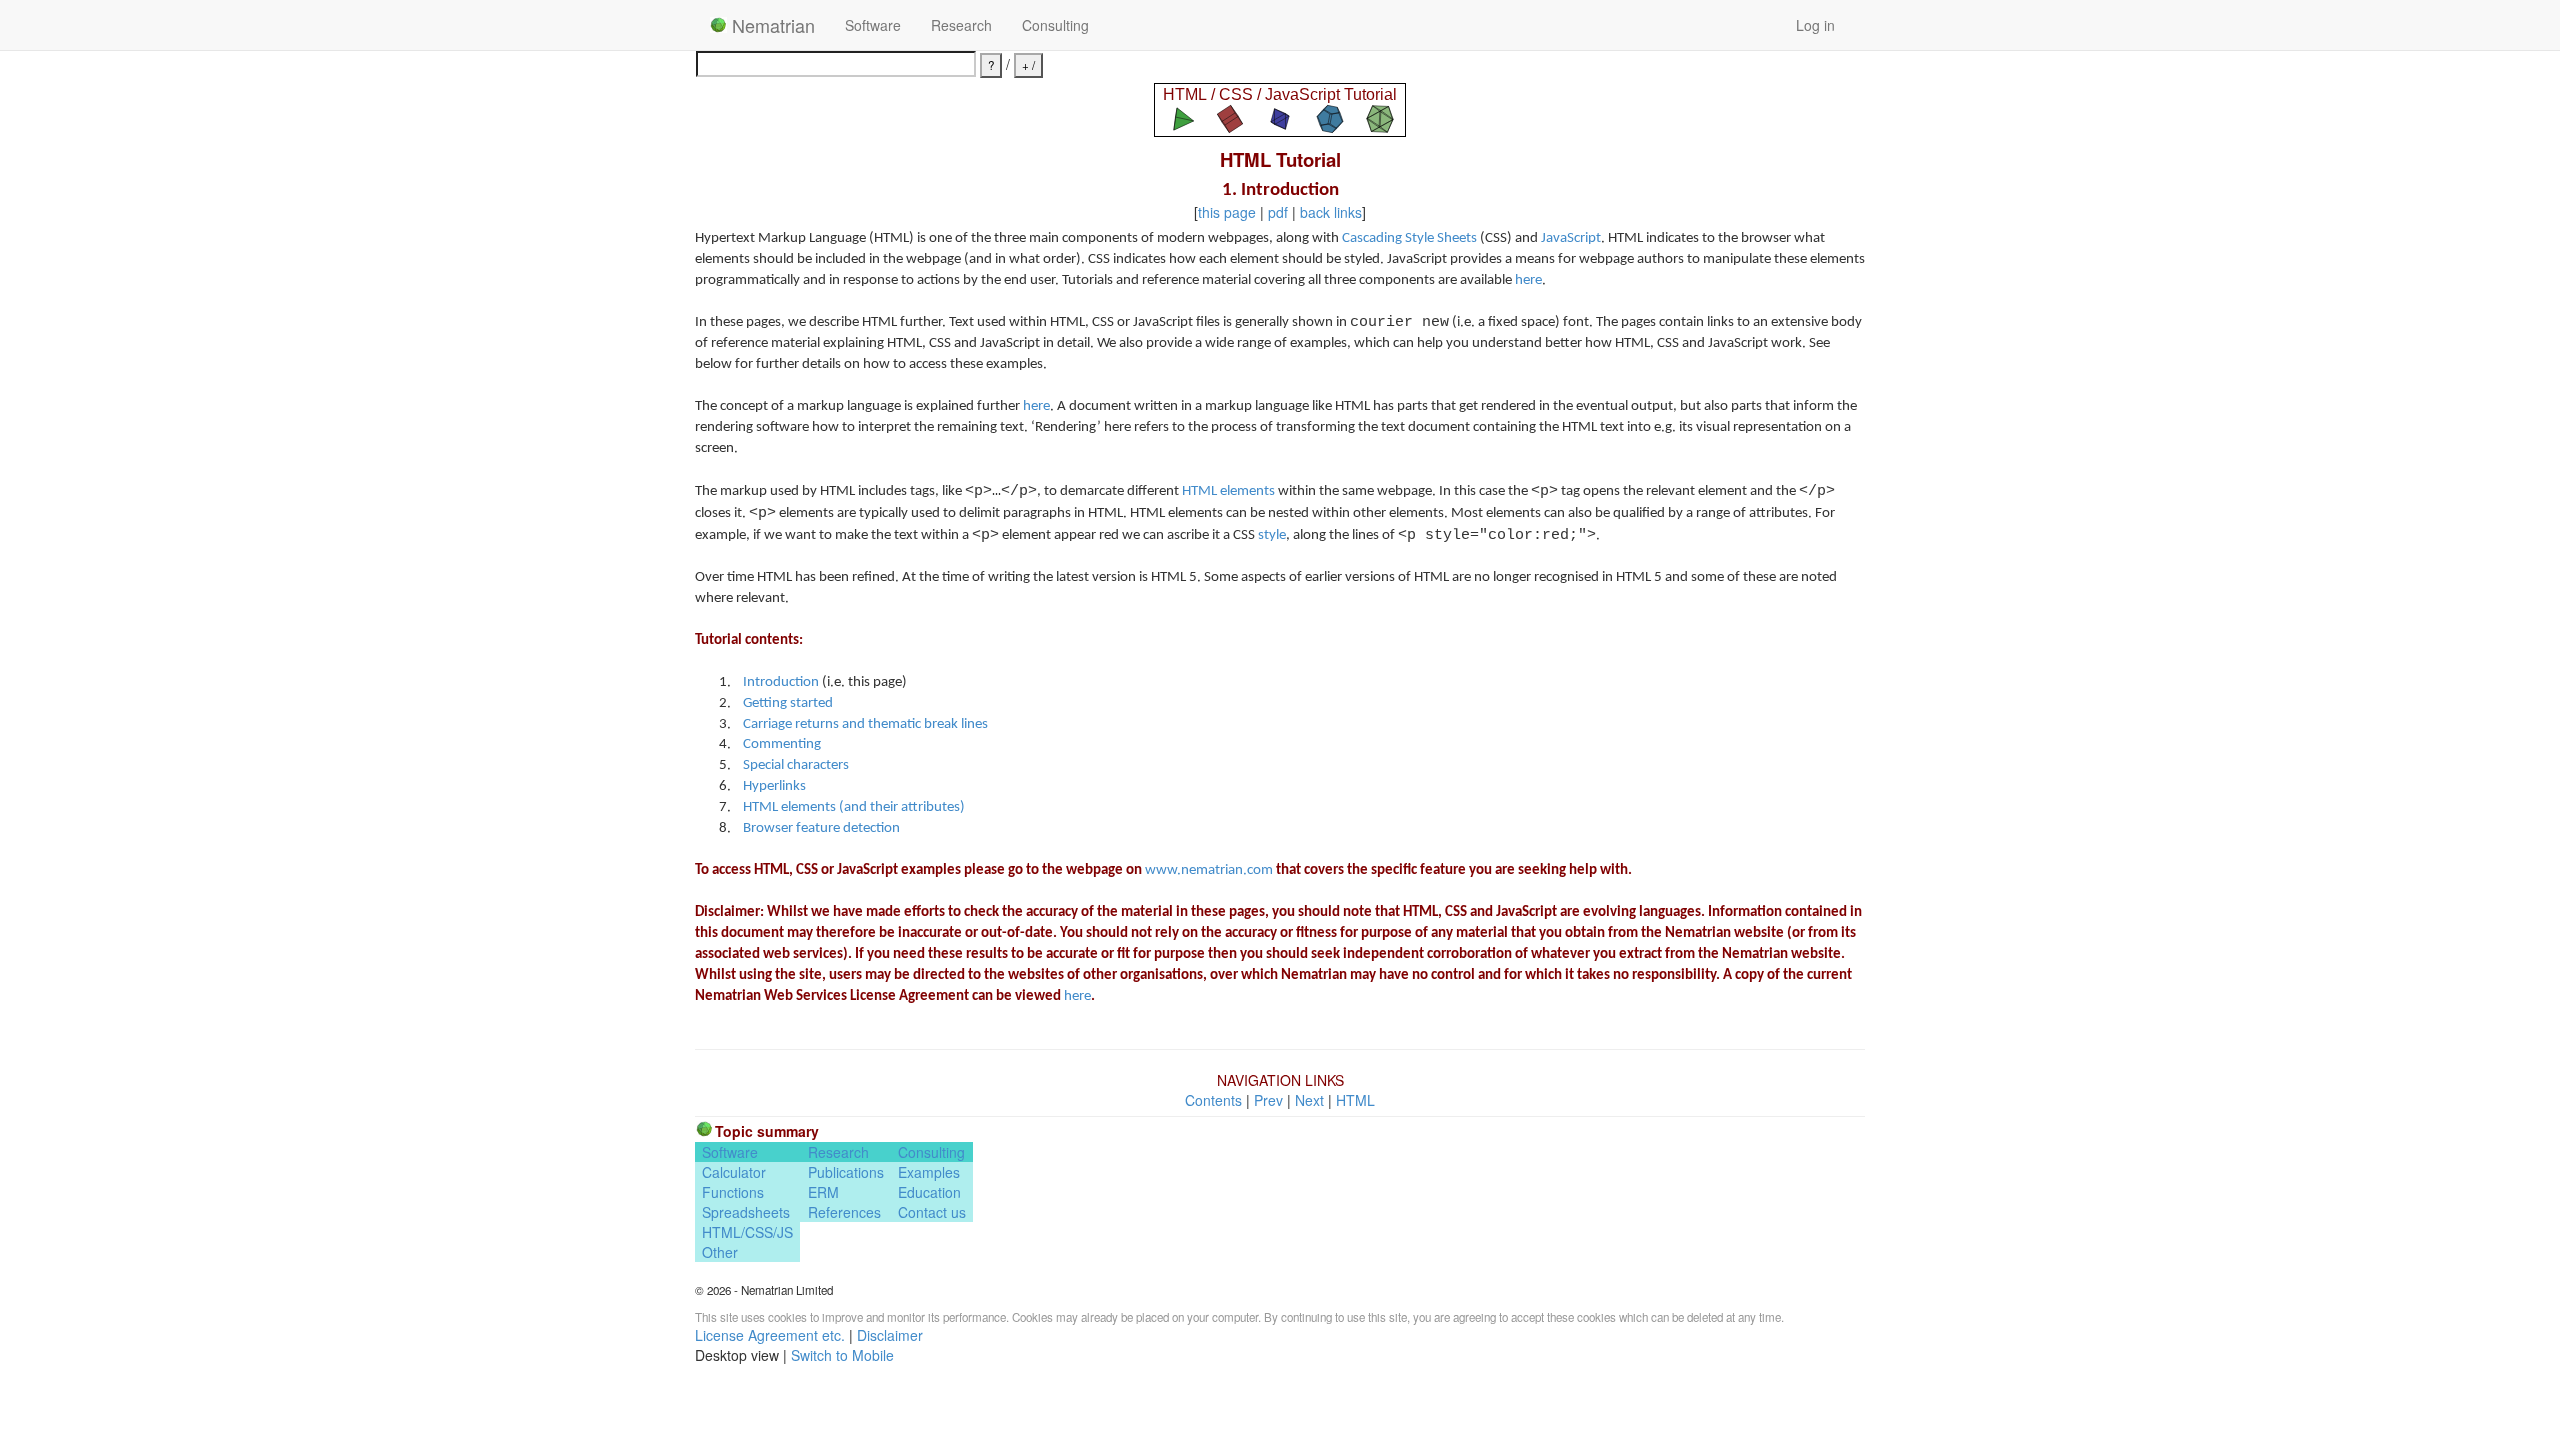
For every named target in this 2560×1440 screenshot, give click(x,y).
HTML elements (1228, 491)
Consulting (1055, 25)
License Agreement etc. (770, 1335)
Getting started (788, 703)
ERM (823, 1192)
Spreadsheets (746, 1212)
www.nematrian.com (1209, 870)
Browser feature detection (821, 828)
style (1272, 535)
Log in (1815, 25)
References (844, 1212)
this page (1227, 212)
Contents (1213, 1100)
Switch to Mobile (842, 1355)
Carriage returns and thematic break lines (865, 724)
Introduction (781, 682)
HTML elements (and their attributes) (854, 807)
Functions (733, 1192)
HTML (1355, 1100)
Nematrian (771, 25)
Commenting (782, 744)
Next (1309, 1100)
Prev (1268, 1100)
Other (720, 1252)
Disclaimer (890, 1335)
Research (961, 25)
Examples (929, 1172)
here (1528, 280)
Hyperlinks (774, 786)
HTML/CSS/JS (747, 1232)
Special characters (796, 765)
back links (1331, 212)
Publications (846, 1172)
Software (873, 25)
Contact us (932, 1212)
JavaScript (1571, 238)
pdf (1278, 212)
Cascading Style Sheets (1409, 238)
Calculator (734, 1172)
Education (929, 1192)
